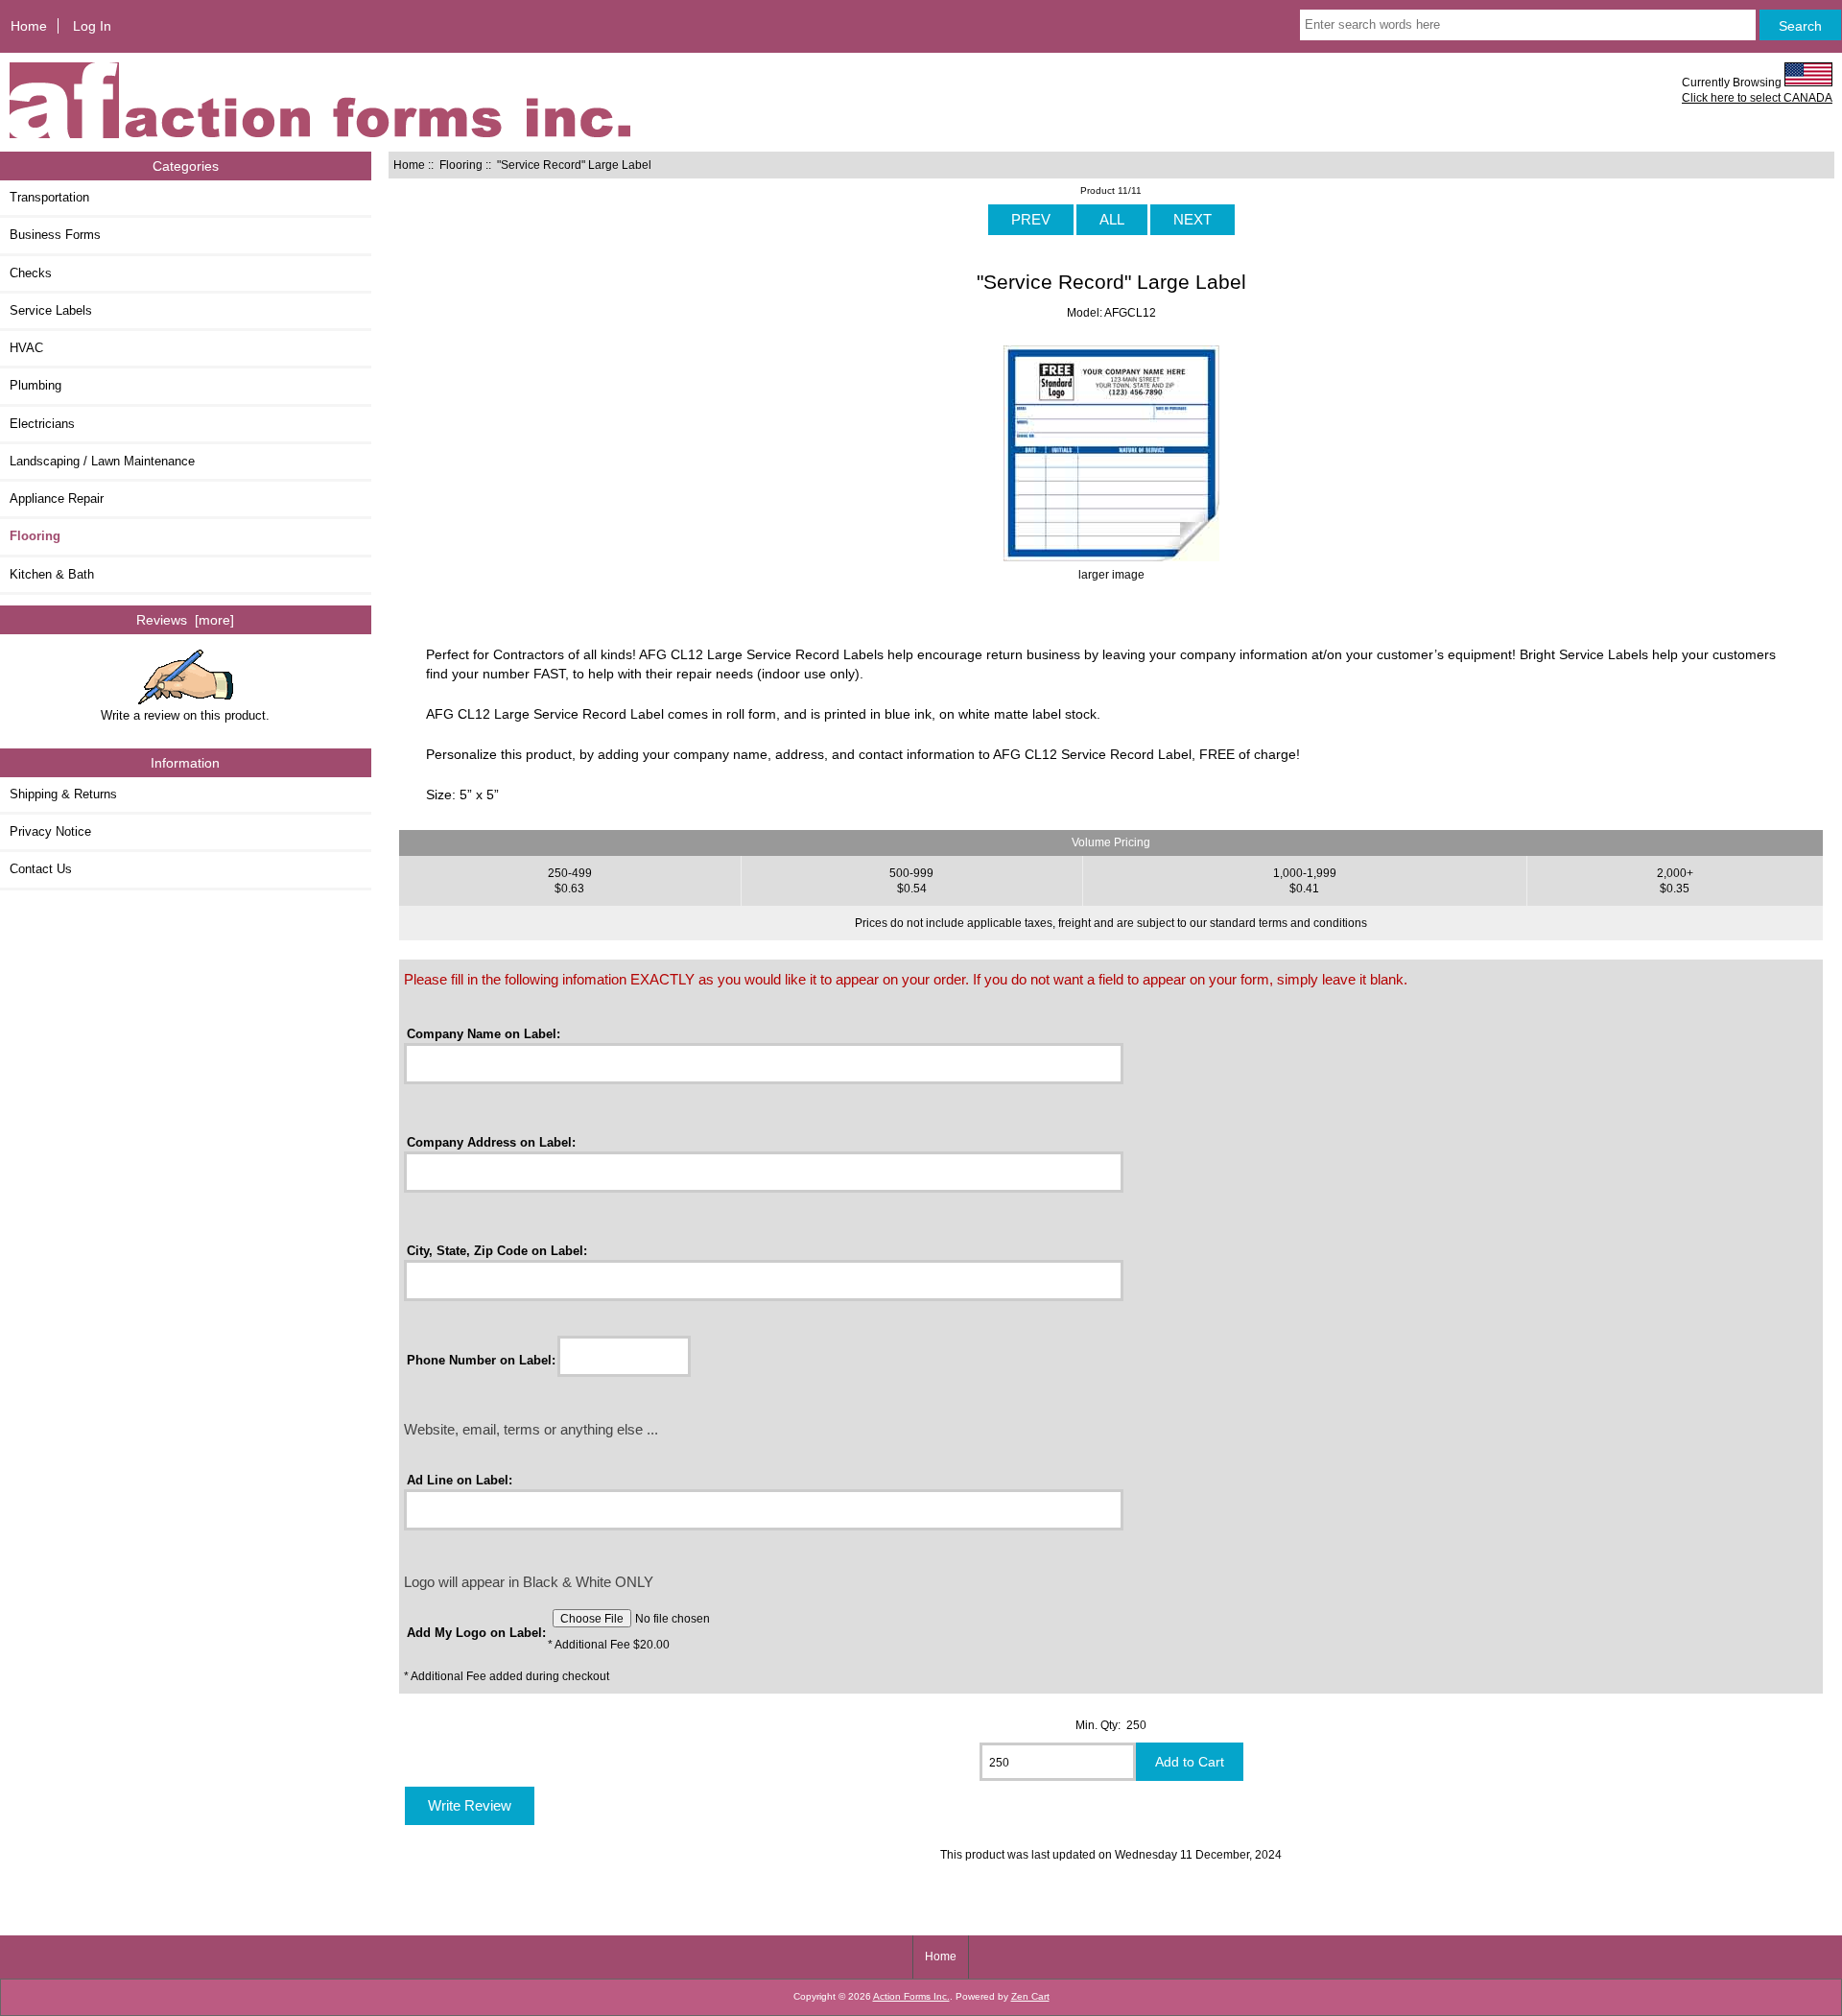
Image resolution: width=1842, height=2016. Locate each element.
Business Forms (55, 235)
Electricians (42, 424)
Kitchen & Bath (52, 574)
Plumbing (35, 385)
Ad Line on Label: (460, 1480)
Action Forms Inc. (911, 1996)
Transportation (49, 197)
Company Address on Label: (491, 1142)
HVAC (26, 348)
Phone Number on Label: (481, 1359)
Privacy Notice (50, 831)
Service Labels (51, 310)
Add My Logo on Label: (476, 1633)
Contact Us (41, 869)
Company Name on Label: (484, 1034)
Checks (31, 273)
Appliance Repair (57, 498)
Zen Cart (1030, 1996)
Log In (92, 26)
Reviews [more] (185, 620)
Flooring (461, 165)
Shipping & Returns (63, 794)
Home (29, 26)
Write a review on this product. (185, 715)
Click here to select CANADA (1757, 97)
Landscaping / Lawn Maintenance (102, 461)
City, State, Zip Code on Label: (497, 1251)
